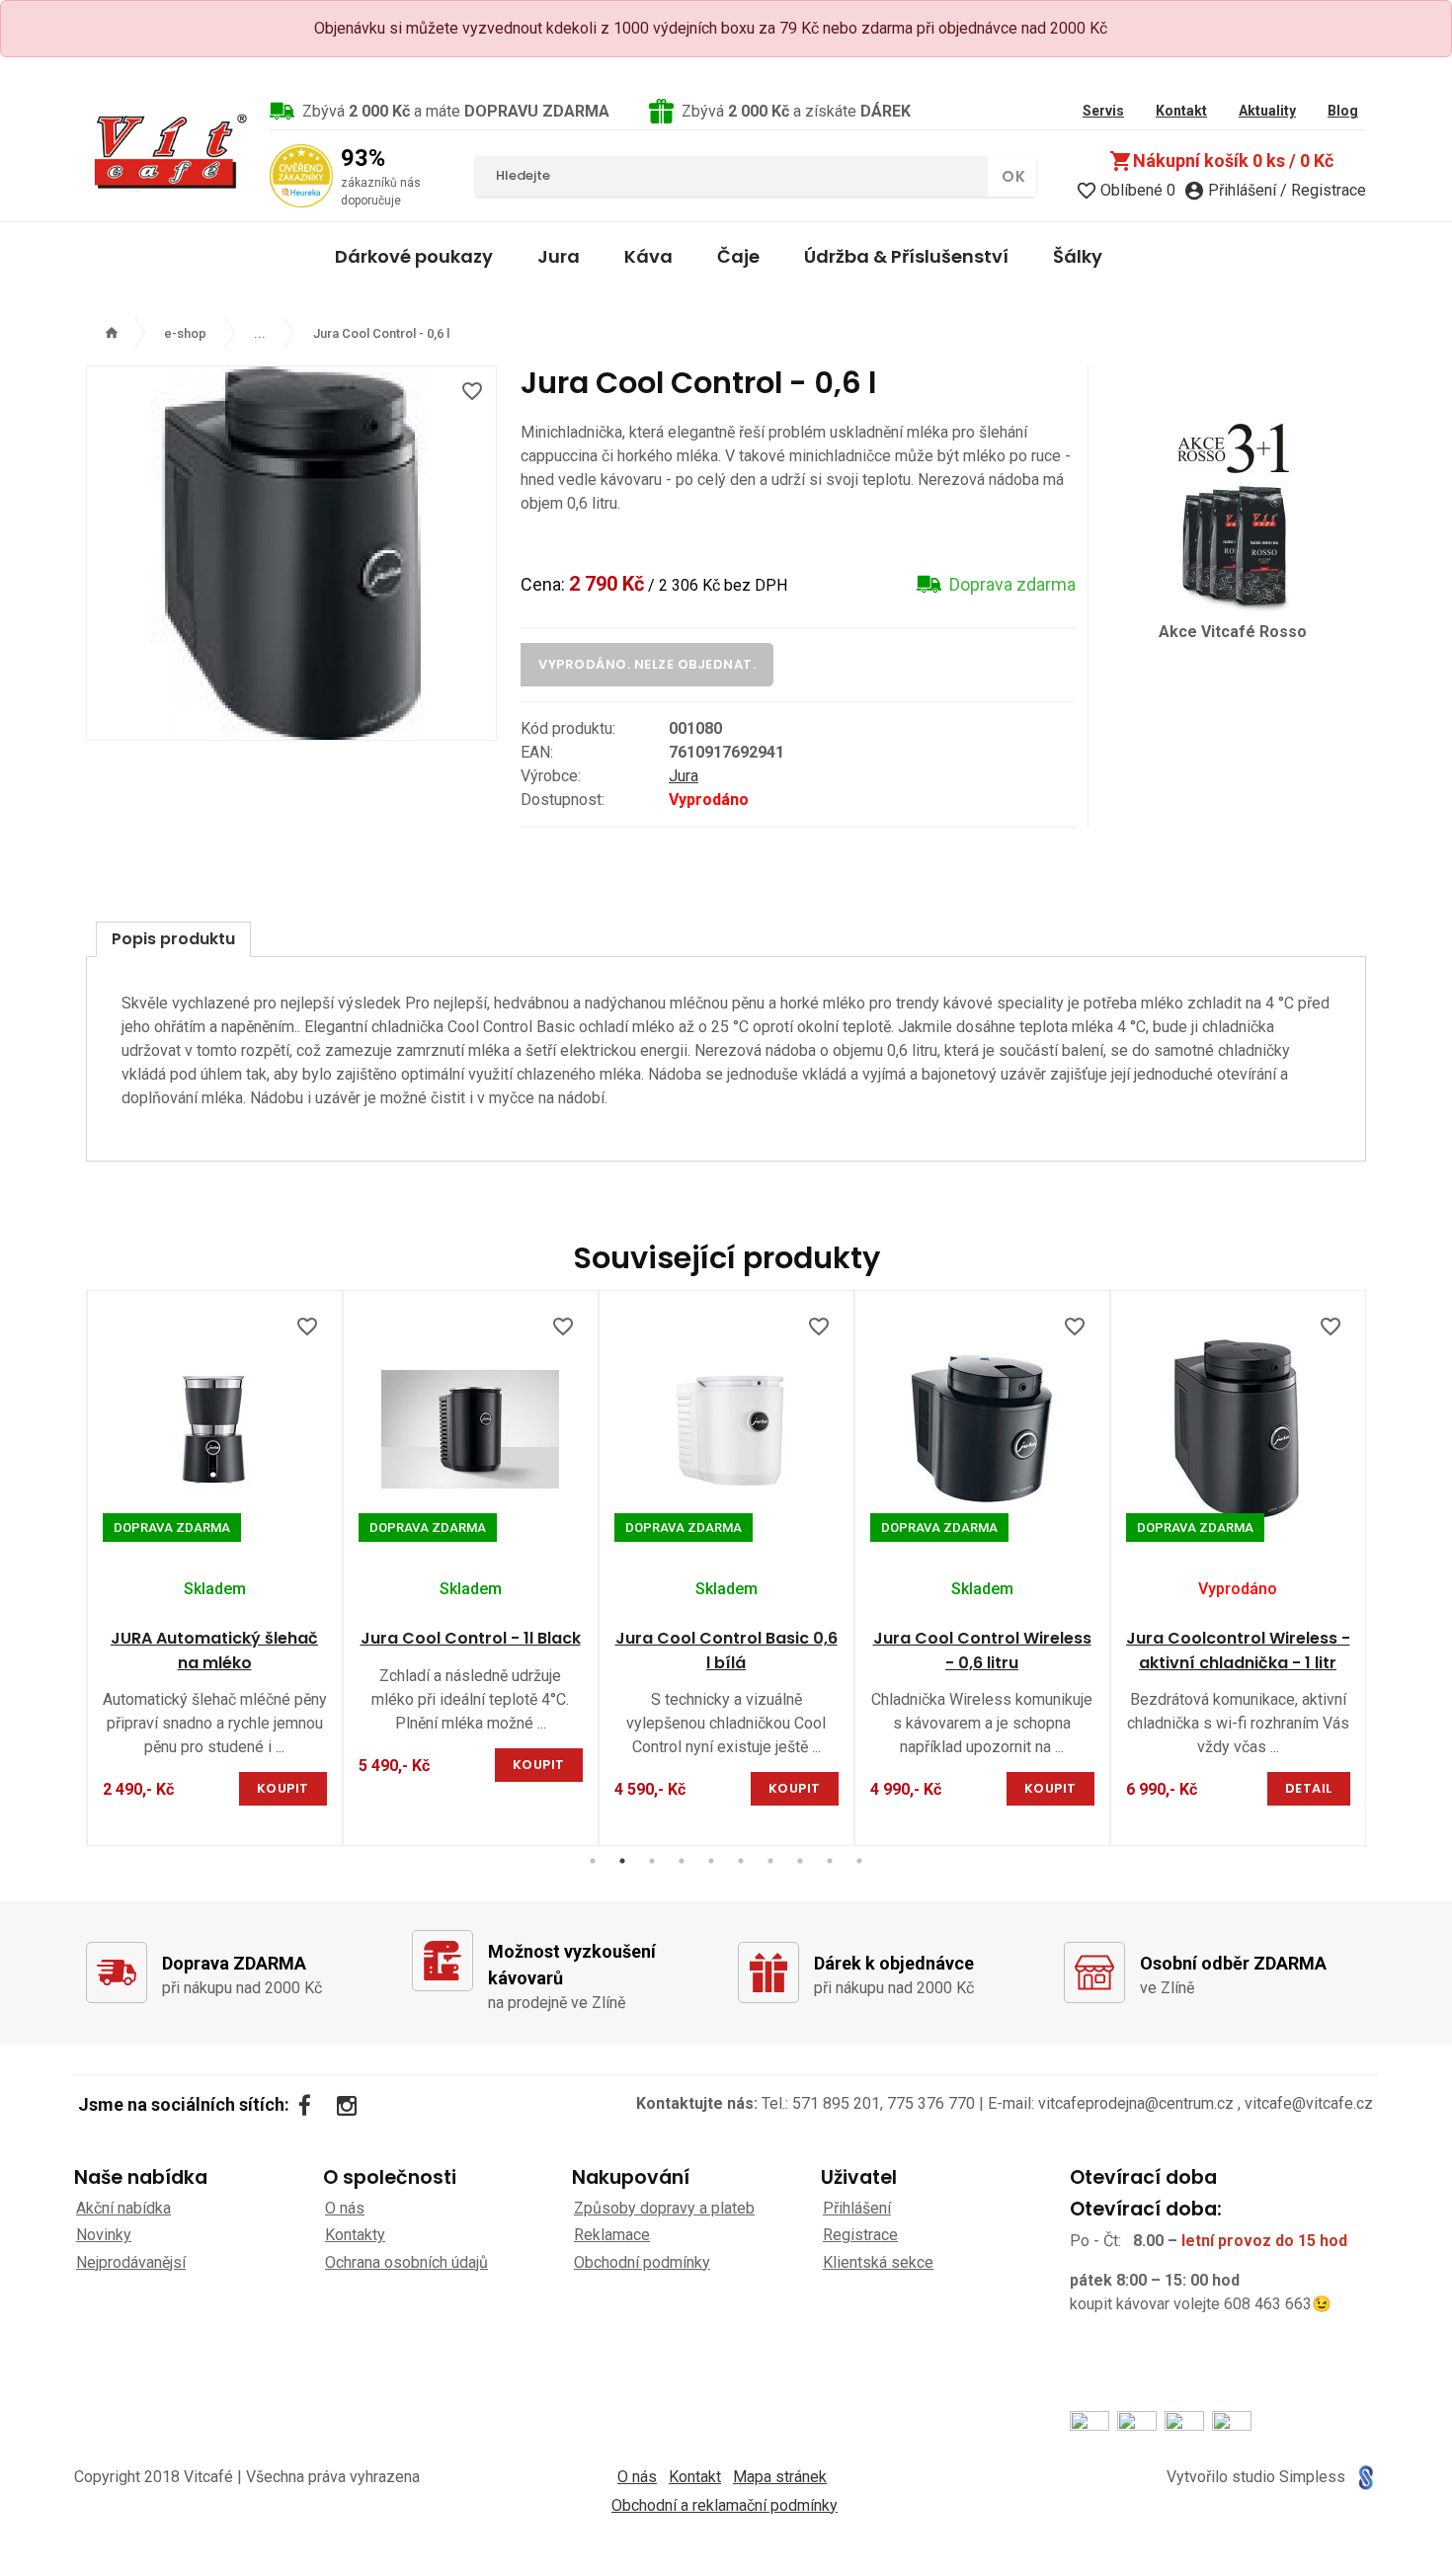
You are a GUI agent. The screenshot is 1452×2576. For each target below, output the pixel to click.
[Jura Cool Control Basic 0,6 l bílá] (726, 1429)
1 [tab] (593, 1861)
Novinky (104, 2235)
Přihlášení (857, 2208)
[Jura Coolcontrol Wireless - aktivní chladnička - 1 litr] (1238, 1429)
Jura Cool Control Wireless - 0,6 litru (982, 1650)
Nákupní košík (1221, 161)
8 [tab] (800, 1861)
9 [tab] (830, 1861)
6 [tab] (741, 1861)
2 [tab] (622, 1861)
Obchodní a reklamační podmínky (725, 2505)
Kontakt (695, 2477)
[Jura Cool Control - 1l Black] (471, 1429)
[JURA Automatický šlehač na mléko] (215, 1429)
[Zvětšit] (291, 553)
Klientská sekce (878, 2262)
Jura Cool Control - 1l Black (471, 1638)
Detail (1309, 1788)
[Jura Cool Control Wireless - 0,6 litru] (982, 1429)
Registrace (860, 2235)
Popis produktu (173, 939)
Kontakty (355, 2235)
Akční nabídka (123, 2208)
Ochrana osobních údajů (406, 2262)
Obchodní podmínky (642, 2262)
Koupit (283, 1788)
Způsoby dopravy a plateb (664, 2208)
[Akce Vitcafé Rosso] (1233, 513)
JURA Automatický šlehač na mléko (214, 1650)
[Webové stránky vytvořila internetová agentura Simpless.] (1366, 2478)
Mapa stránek (780, 2477)
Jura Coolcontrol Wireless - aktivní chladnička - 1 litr (1238, 1650)
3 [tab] (652, 1861)
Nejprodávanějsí (131, 2262)
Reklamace (612, 2235)
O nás (345, 2208)
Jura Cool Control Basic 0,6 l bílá (726, 1650)
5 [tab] (711, 1861)
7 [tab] (770, 1861)
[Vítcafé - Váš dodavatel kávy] (170, 151)
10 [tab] (859, 1861)
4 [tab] (682, 1861)
